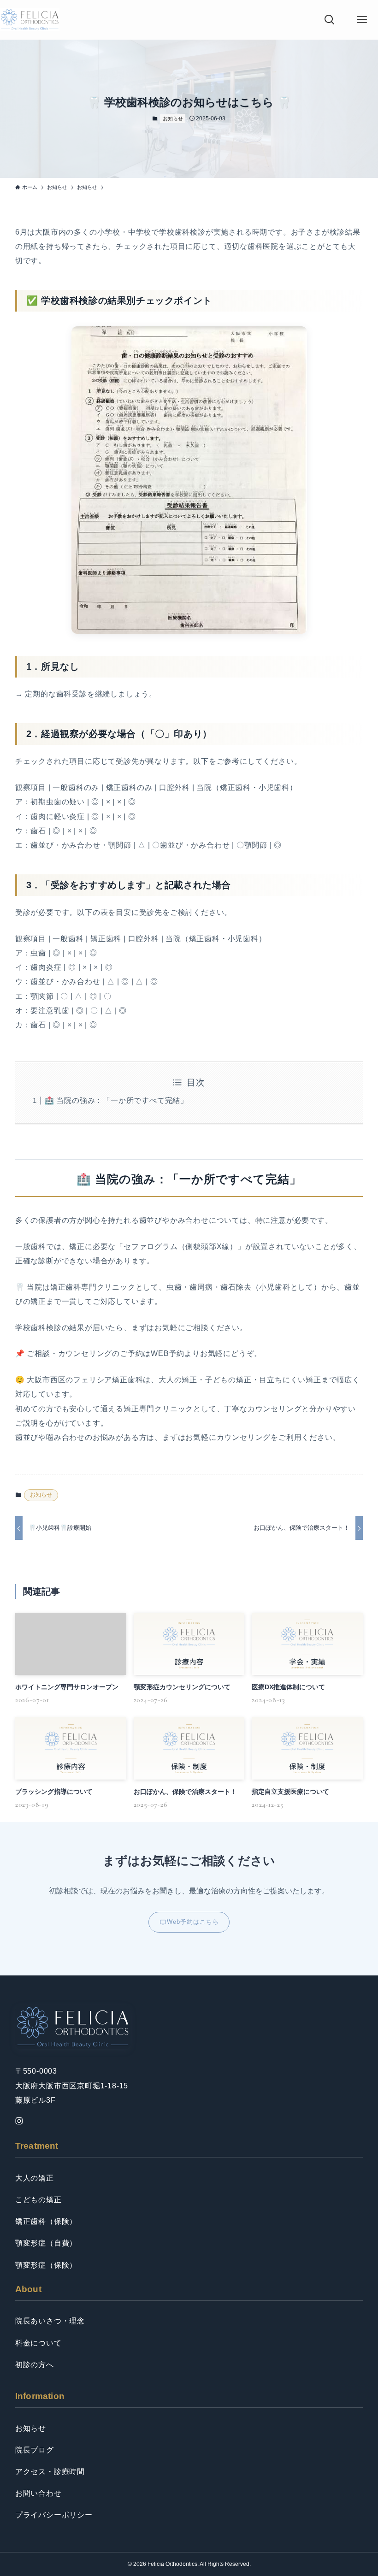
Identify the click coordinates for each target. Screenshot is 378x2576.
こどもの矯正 (38, 2200)
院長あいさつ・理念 (50, 2321)
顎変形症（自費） (46, 2243)
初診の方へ (35, 2365)
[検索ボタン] (330, 20)
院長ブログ (35, 2450)
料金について (38, 2343)
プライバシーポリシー (54, 2515)
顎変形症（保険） (46, 2265)
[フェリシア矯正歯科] (30, 20)
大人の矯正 (35, 2178)
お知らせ (173, 118)
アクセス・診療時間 (50, 2472)
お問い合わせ (38, 2493)
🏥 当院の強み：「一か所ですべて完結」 (116, 1100)
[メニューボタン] (362, 20)
